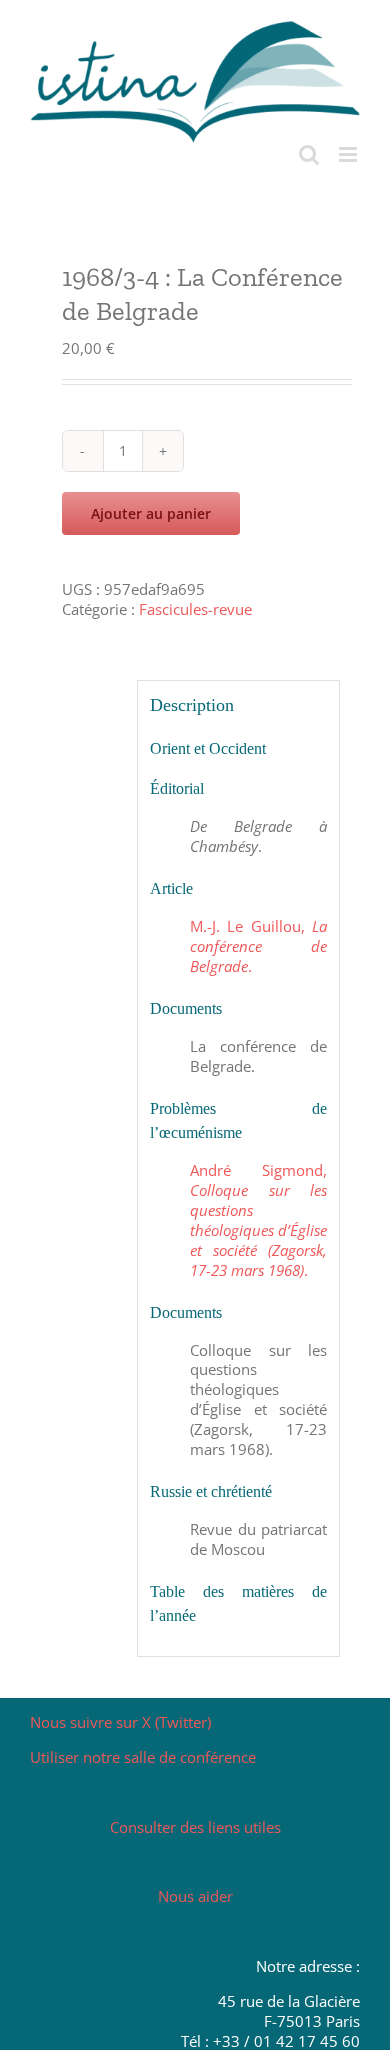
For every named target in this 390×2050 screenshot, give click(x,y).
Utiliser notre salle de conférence (143, 1757)
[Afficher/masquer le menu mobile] (349, 154)
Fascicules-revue (195, 609)
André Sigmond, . (259, 1220)
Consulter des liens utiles (195, 1827)
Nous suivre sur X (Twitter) (120, 1722)
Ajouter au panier (151, 513)
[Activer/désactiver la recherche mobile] (309, 154)
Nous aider (195, 1896)
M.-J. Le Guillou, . (259, 946)
